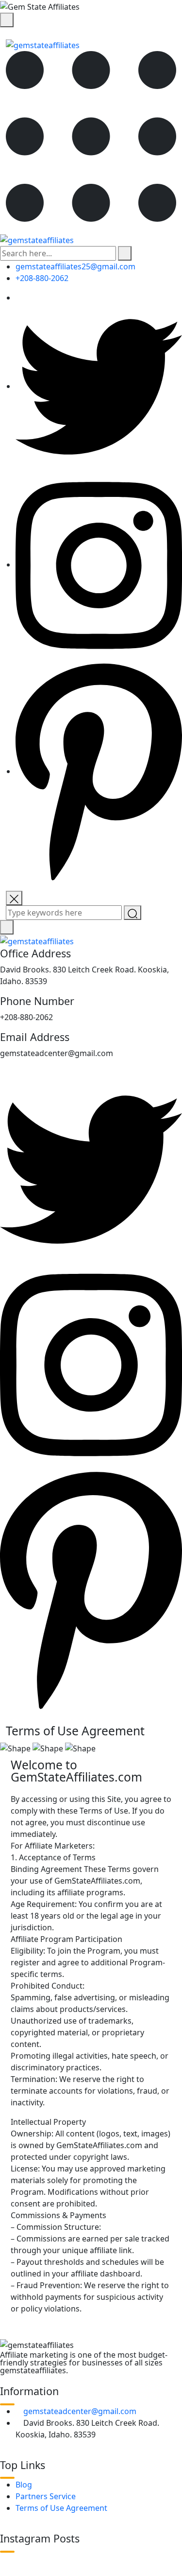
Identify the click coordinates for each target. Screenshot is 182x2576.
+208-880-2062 (42, 278)
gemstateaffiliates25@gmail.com (75, 266)
